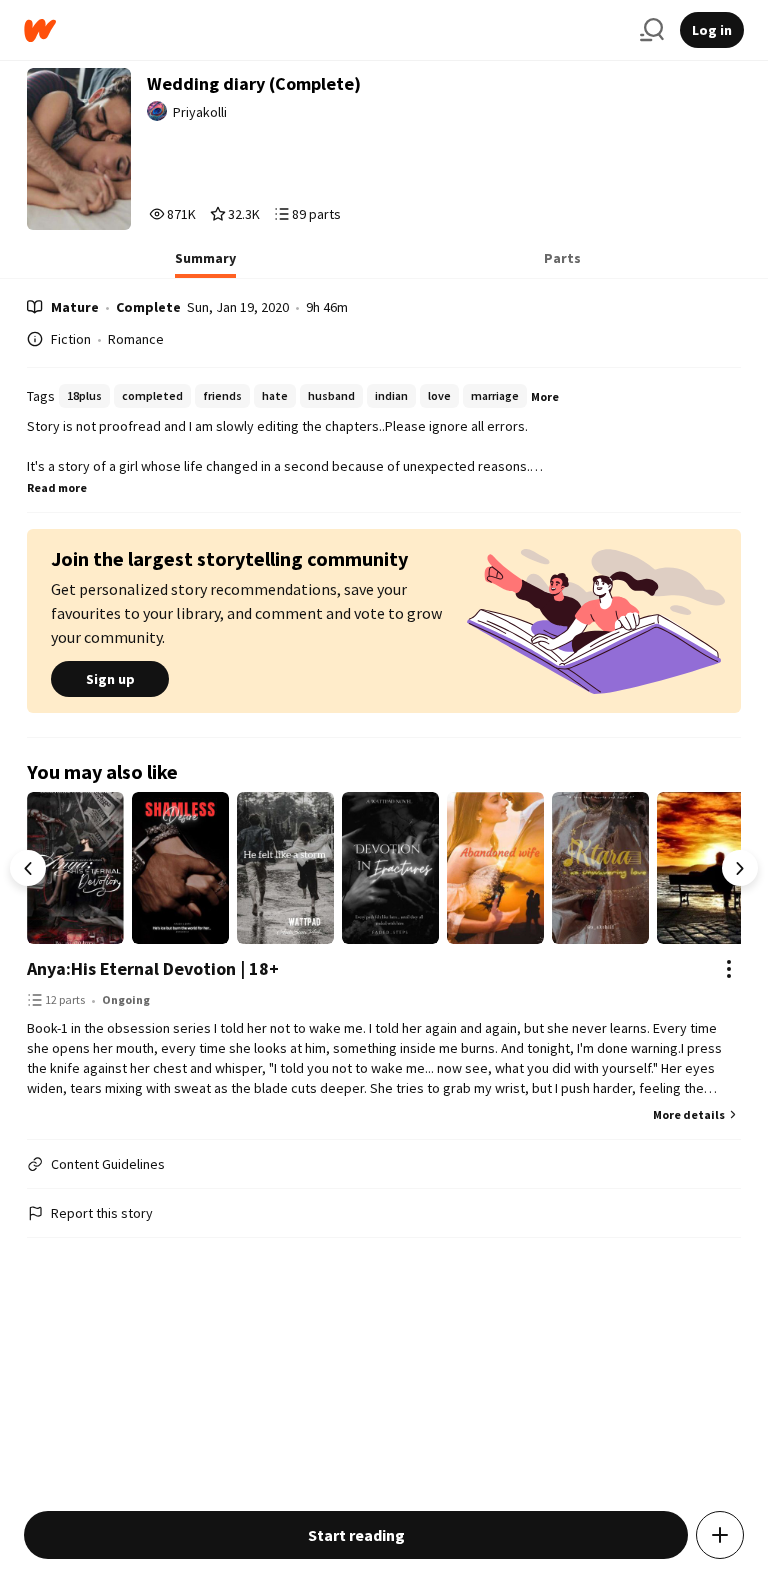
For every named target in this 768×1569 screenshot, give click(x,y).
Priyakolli (200, 112)
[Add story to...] (720, 1535)
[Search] (652, 30)
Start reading (356, 1535)
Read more (57, 487)
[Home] (324, 30)
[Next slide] (740, 868)
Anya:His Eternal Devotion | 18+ (153, 968)
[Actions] (729, 969)
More (545, 396)
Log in (712, 30)
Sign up (110, 679)
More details (689, 1114)
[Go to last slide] (28, 868)
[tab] (205, 264)
